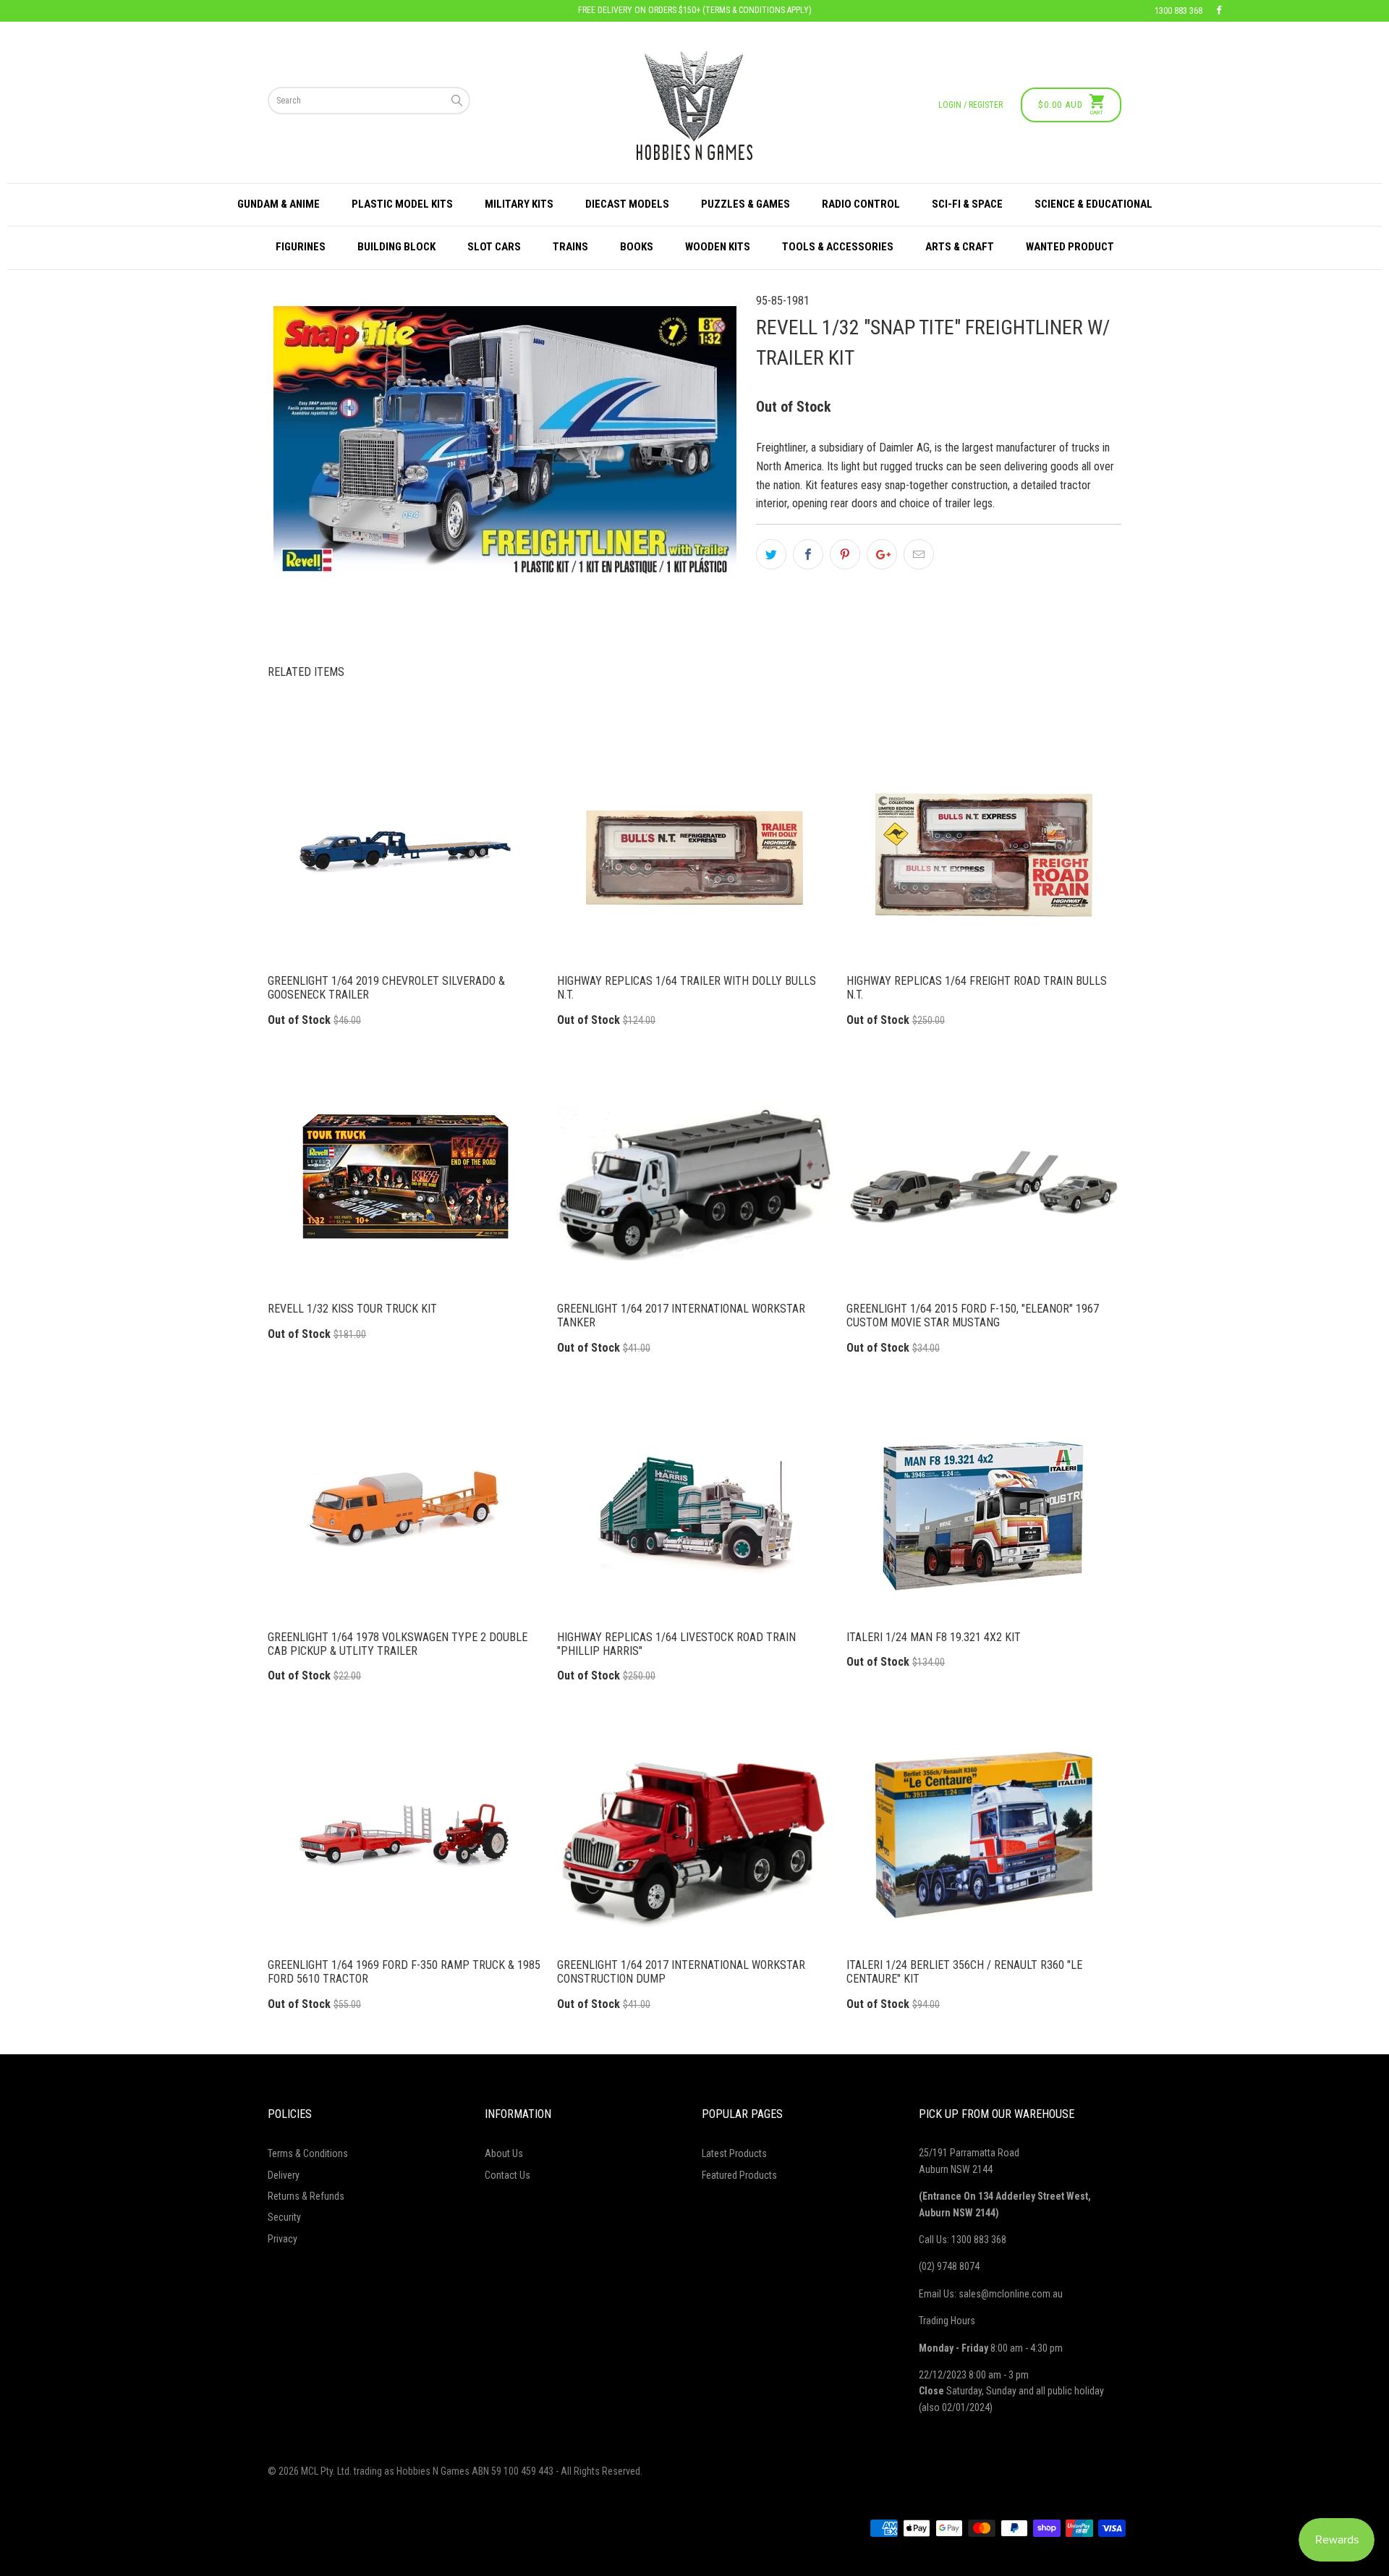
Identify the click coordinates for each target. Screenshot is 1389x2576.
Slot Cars (494, 247)
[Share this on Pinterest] (845, 554)
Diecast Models (627, 204)
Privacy (283, 2239)
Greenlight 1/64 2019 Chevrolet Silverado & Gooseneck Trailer (405, 851)
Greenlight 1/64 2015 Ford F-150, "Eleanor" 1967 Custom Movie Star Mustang (984, 1179)
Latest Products (734, 2153)
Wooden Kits (718, 247)
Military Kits (519, 204)
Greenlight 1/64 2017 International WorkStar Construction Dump (694, 1835)
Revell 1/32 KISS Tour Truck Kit (405, 1179)
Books (637, 247)
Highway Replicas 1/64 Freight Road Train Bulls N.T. (984, 851)
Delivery (284, 2175)
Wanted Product (1070, 247)
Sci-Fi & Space (967, 204)
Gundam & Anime (279, 204)
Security (284, 2217)
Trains (570, 247)
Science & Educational (1093, 204)
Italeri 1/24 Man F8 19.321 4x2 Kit (984, 1507)
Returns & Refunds (306, 2196)
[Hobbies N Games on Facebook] (1219, 11)
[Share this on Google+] (882, 554)
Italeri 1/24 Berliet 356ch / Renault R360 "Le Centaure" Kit (984, 1835)
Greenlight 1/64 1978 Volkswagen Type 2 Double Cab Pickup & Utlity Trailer (405, 1507)
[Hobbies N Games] (694, 105)
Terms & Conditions (308, 2153)
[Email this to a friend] (919, 554)
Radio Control (861, 204)
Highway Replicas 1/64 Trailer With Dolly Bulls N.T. (694, 851)
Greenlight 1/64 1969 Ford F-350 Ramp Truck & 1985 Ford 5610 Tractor (405, 1835)
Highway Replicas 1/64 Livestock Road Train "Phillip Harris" (694, 1507)
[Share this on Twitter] (771, 554)
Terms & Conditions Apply (757, 10)
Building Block (396, 247)
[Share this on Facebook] (808, 554)
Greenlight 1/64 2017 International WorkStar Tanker (694, 1179)
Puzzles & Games (746, 204)
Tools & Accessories (838, 247)
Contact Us (507, 2175)
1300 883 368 (1178, 11)
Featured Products (739, 2175)
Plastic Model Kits (402, 204)
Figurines (301, 247)
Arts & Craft (960, 247)
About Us (504, 2153)
